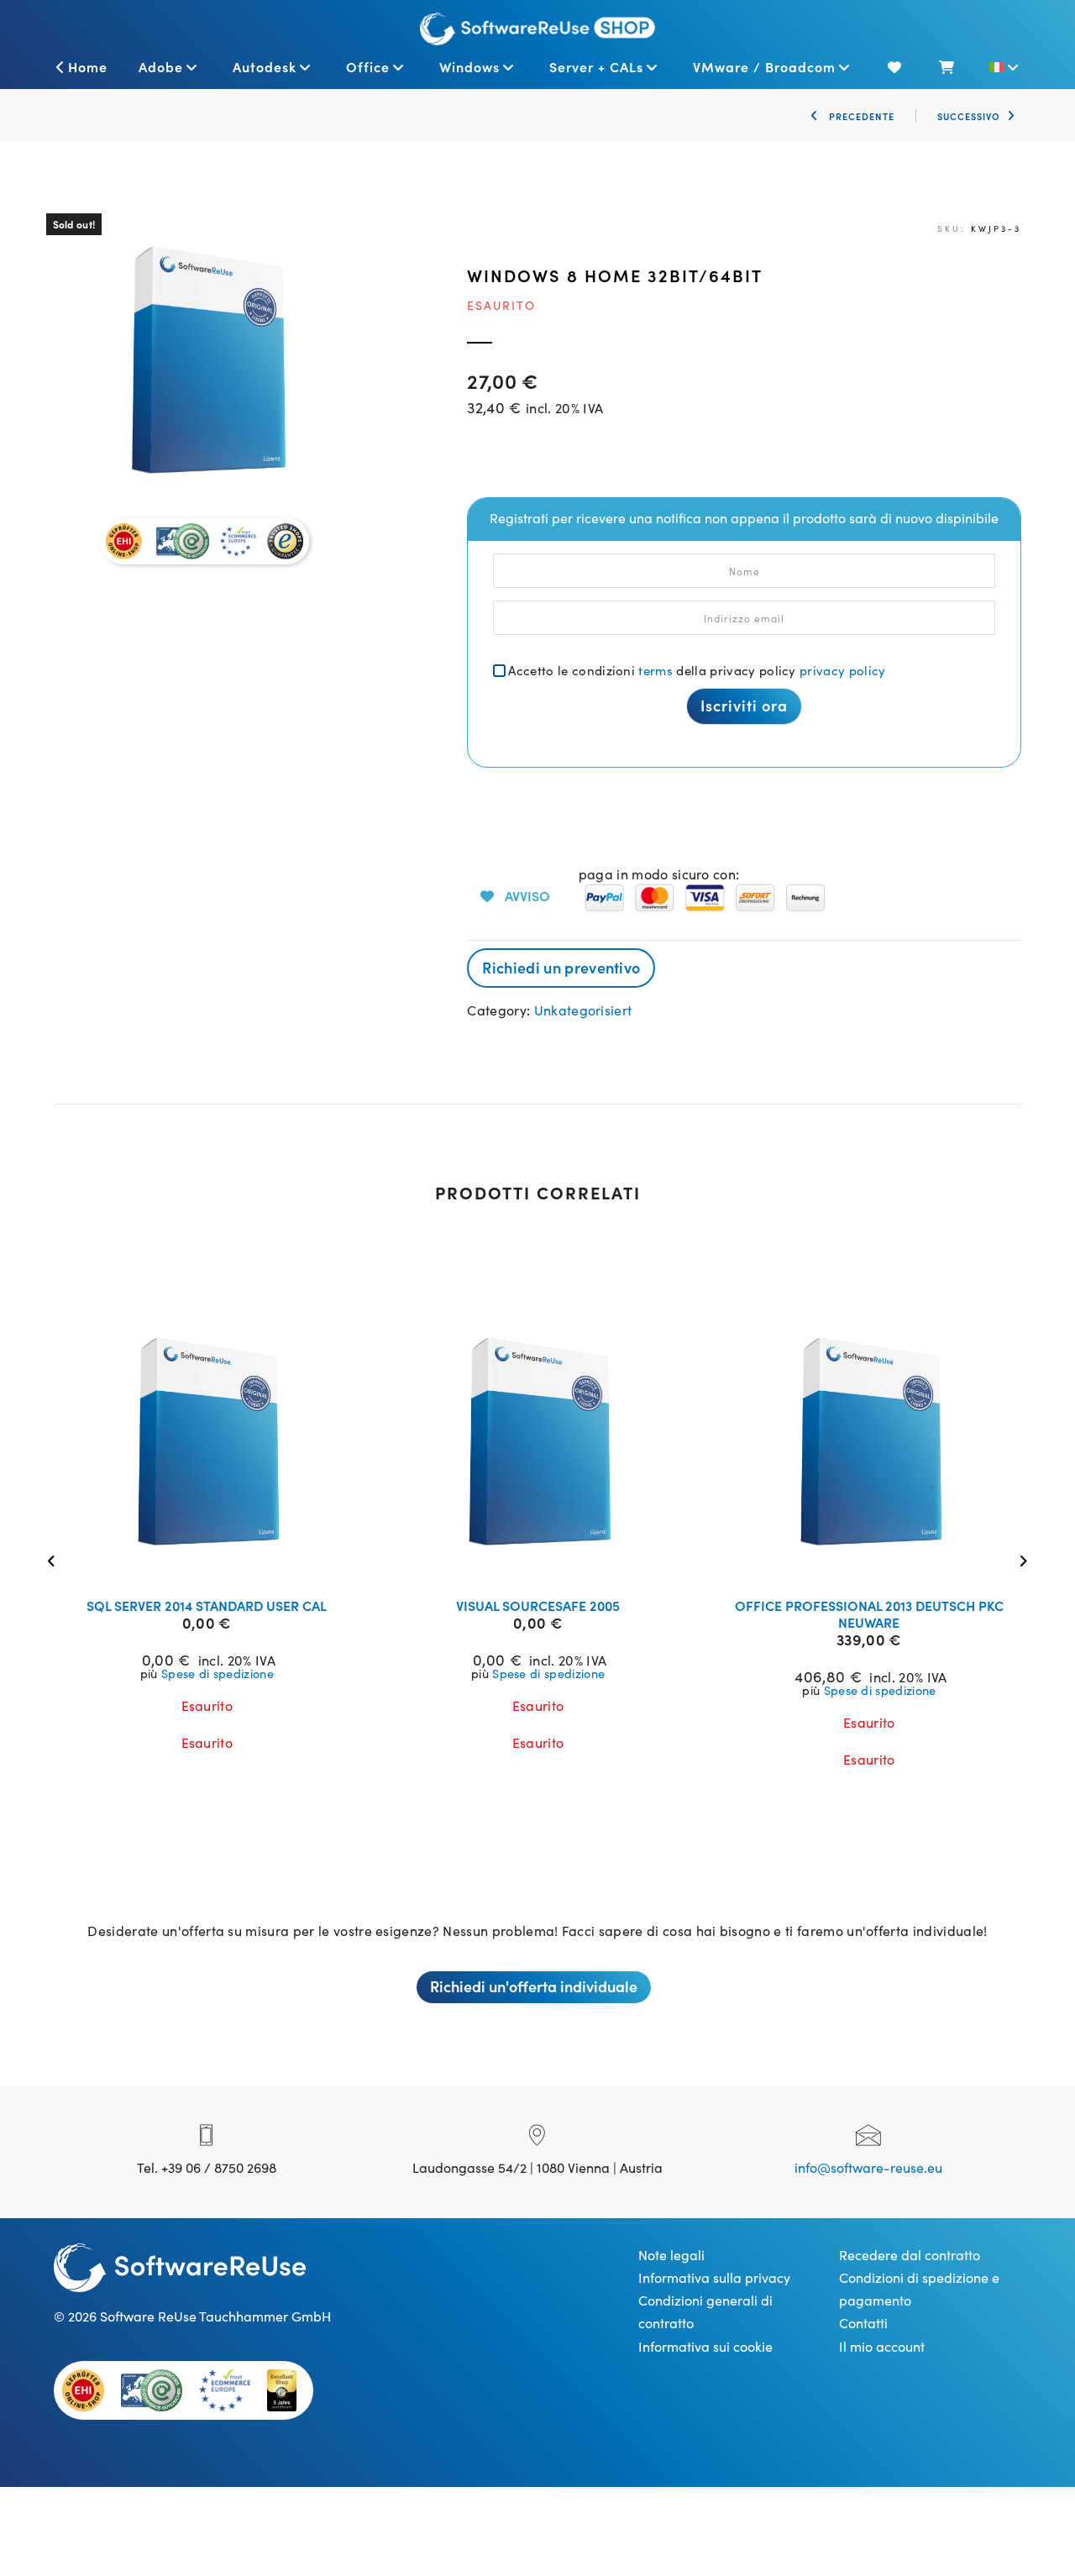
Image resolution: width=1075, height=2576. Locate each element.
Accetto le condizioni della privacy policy (697, 670)
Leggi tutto (218, 1563)
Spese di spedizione (218, 1673)
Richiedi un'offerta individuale (534, 1986)
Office (368, 66)
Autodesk (265, 66)
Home (88, 66)
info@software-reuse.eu (868, 2167)
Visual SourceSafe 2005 (538, 1605)
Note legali (671, 2254)
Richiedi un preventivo (561, 967)
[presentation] (56, 1559)
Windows (469, 66)
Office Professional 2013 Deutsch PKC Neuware (869, 1613)
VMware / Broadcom (764, 66)
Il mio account (882, 2346)
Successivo (969, 116)
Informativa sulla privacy (714, 2277)
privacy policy (842, 670)
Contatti (863, 2322)
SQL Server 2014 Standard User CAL (207, 1605)
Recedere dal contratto (910, 2254)
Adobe (161, 66)
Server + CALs (596, 66)
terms (655, 670)
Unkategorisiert (583, 1010)
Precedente (860, 116)
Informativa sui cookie (705, 2346)
